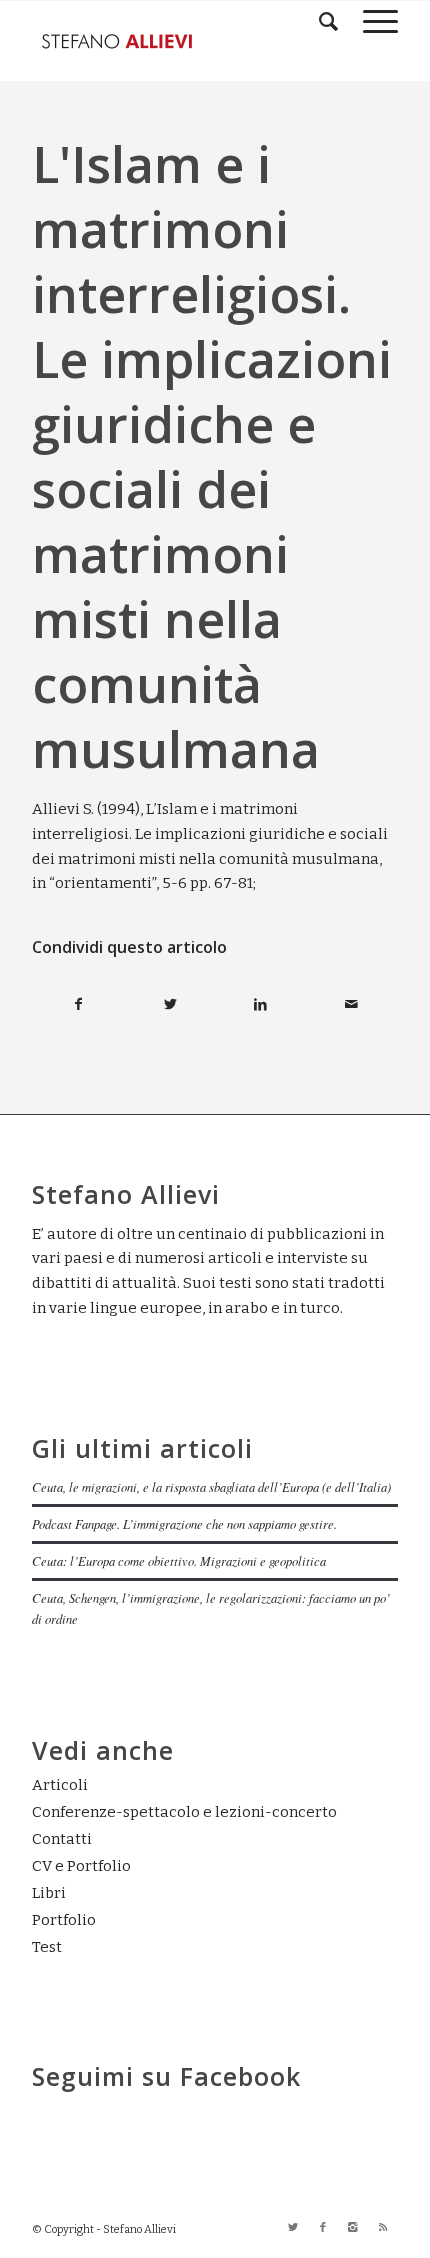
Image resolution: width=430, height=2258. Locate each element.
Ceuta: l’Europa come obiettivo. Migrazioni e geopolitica (179, 1560)
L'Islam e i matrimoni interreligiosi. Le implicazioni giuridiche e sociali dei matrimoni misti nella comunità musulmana (212, 456)
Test (47, 1947)
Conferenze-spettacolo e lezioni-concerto (184, 1812)
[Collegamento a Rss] (383, 2228)
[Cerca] (321, 21)
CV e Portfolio (81, 1866)
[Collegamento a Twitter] (293, 2228)
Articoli (60, 1785)
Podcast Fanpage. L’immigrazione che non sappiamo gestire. (184, 1523)
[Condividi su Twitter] (170, 1005)
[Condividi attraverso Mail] (352, 1005)
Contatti (62, 1839)
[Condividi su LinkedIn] (261, 1005)
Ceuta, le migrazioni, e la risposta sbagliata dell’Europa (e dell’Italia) (211, 1486)
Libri (49, 1893)
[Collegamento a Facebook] (323, 2228)
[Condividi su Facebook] (78, 1005)
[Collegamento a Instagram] (353, 2228)
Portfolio (64, 1920)
